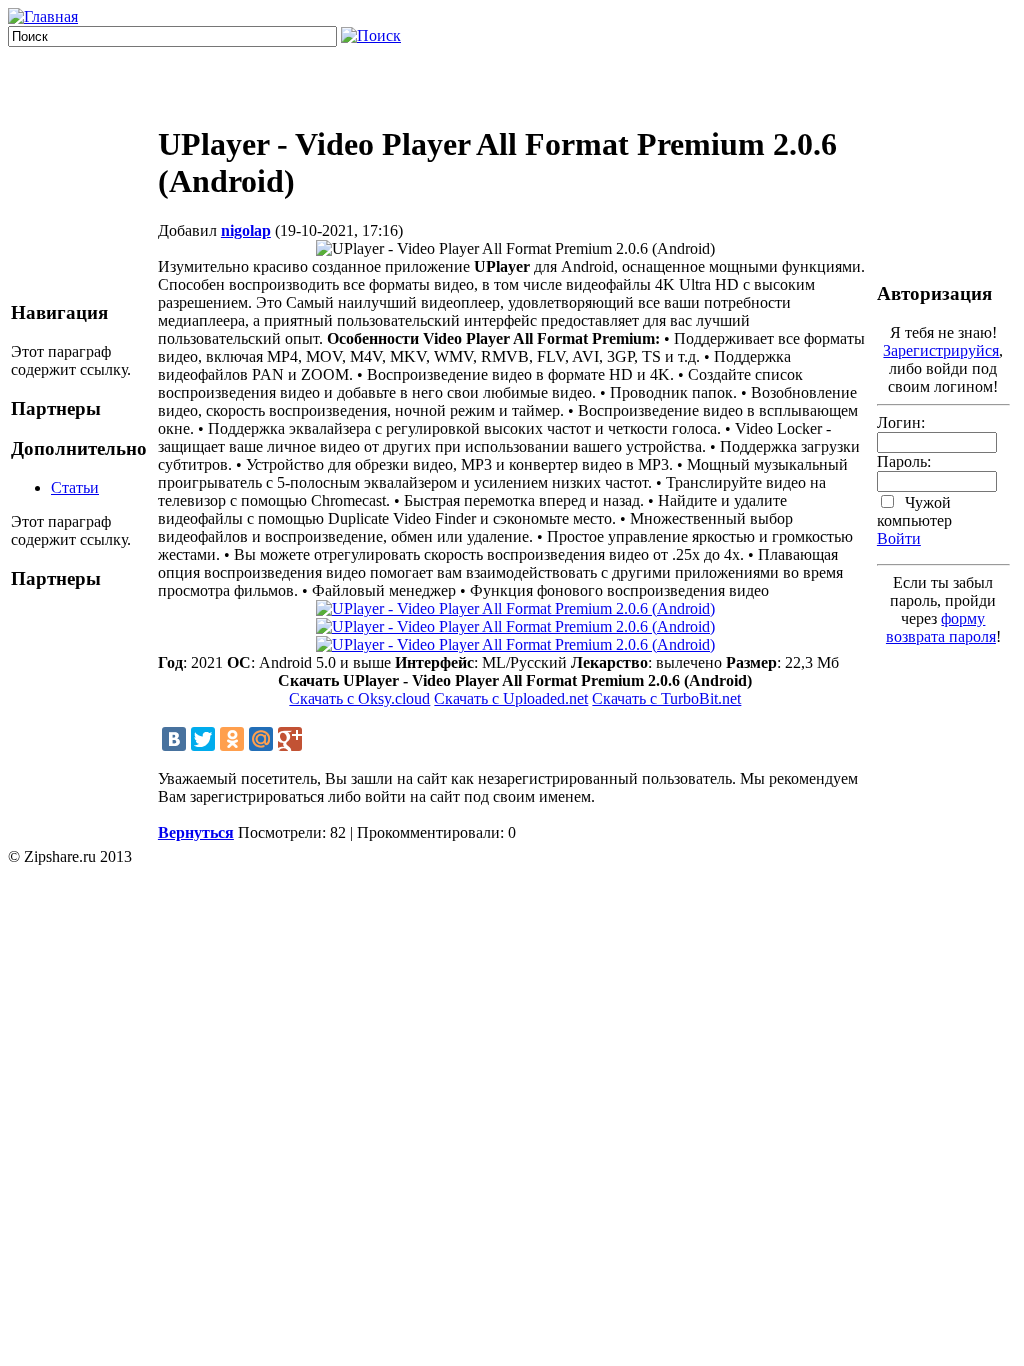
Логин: (901, 422)
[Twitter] (203, 739)
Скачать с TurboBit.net (666, 698)
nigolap (246, 230)
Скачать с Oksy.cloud (359, 698)
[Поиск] (371, 35)
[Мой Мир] (261, 739)
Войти (899, 538)
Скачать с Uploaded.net (511, 698)
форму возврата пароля (941, 627)
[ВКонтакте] (174, 739)
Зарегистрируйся (941, 350)
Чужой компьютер (914, 511)
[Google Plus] (290, 739)
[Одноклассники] (232, 739)
